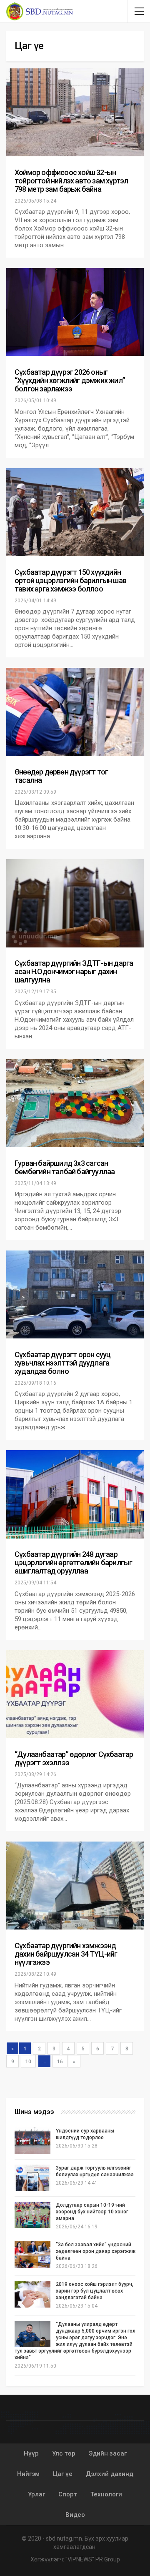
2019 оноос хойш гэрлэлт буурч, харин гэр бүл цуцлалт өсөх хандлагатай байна (95, 2291)
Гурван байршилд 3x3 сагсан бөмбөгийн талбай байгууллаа (65, 1167)
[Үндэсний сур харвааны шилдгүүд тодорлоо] (32, 2141)
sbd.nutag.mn (64, 2538)
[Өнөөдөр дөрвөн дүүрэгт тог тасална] (75, 712)
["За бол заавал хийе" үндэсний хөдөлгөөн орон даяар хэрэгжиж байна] (32, 2255)
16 (60, 2062)
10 (28, 2062)
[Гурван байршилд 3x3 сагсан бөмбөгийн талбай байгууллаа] (75, 1103)
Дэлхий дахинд (110, 2474)
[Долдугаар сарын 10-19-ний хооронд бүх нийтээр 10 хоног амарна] (32, 2215)
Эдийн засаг (108, 2453)
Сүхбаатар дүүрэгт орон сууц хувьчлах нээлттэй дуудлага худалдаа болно (62, 1363)
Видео (75, 2515)
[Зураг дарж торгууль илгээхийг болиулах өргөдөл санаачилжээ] (32, 2178)
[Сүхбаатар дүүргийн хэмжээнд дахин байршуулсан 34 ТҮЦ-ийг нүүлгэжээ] (75, 1886)
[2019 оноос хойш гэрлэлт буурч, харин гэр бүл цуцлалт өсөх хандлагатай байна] (32, 2294)
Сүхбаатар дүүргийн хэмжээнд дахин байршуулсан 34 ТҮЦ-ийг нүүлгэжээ (66, 1954)
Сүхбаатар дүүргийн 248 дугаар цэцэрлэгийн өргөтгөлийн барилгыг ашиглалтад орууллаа (73, 1562)
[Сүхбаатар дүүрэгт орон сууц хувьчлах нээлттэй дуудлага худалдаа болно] (75, 1294)
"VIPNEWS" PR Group (93, 2559)
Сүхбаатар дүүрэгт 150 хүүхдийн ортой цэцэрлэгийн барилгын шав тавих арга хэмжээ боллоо (70, 580)
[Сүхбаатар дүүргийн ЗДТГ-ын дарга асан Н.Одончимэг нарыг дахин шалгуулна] (75, 903)
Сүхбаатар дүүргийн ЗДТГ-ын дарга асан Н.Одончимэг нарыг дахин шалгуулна (74, 971)
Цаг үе (63, 2474)
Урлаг (36, 2494)
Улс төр (64, 2453)
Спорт (68, 2494)
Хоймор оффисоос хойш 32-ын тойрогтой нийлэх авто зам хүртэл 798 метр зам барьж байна (71, 181)
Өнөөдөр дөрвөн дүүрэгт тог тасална (61, 776)
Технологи (106, 2494)
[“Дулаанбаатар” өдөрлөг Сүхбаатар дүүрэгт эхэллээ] (75, 1694)
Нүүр (31, 2453)
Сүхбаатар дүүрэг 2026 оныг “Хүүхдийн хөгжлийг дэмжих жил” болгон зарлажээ (70, 380)
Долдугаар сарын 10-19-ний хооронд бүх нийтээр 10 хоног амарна (92, 2212)
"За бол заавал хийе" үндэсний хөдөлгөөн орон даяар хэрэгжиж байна (96, 2251)
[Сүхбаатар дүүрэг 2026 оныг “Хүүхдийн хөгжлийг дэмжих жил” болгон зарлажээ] (75, 312)
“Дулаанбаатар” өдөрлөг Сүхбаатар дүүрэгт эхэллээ (74, 1758)
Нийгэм (28, 2474)
